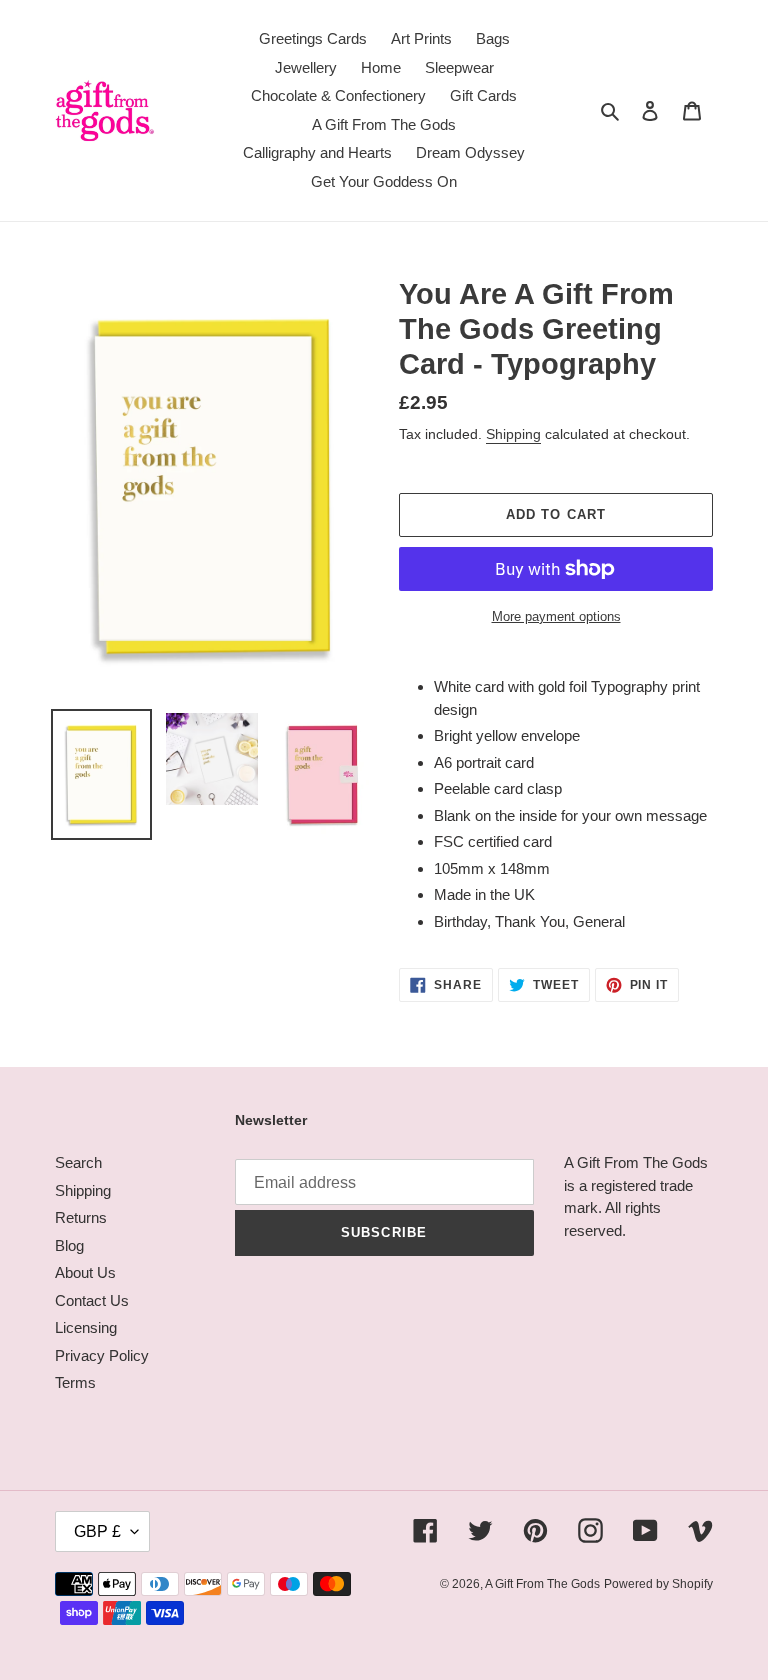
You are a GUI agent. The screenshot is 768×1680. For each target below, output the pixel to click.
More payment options (556, 616)
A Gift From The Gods (542, 1584)
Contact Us (92, 1300)
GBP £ (97, 1531)
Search (78, 1162)
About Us (85, 1272)
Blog (69, 1245)
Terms (75, 1382)
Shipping (513, 434)
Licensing (86, 1327)
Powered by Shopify (658, 1584)
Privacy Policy (102, 1355)
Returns (81, 1217)
